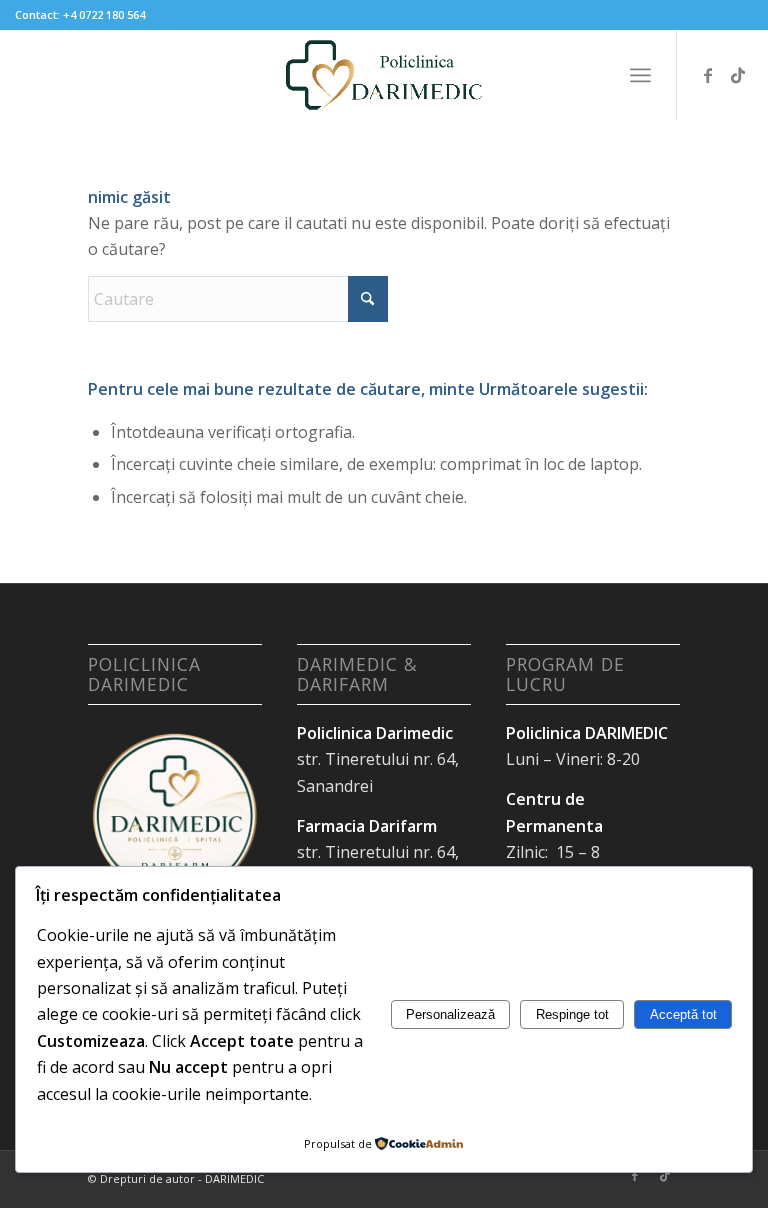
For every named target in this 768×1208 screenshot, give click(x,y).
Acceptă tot (683, 1014)
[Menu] (640, 75)
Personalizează (450, 1014)
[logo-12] (384, 75)
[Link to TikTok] (738, 75)
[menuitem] (640, 75)
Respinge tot (572, 1014)
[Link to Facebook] (708, 75)
